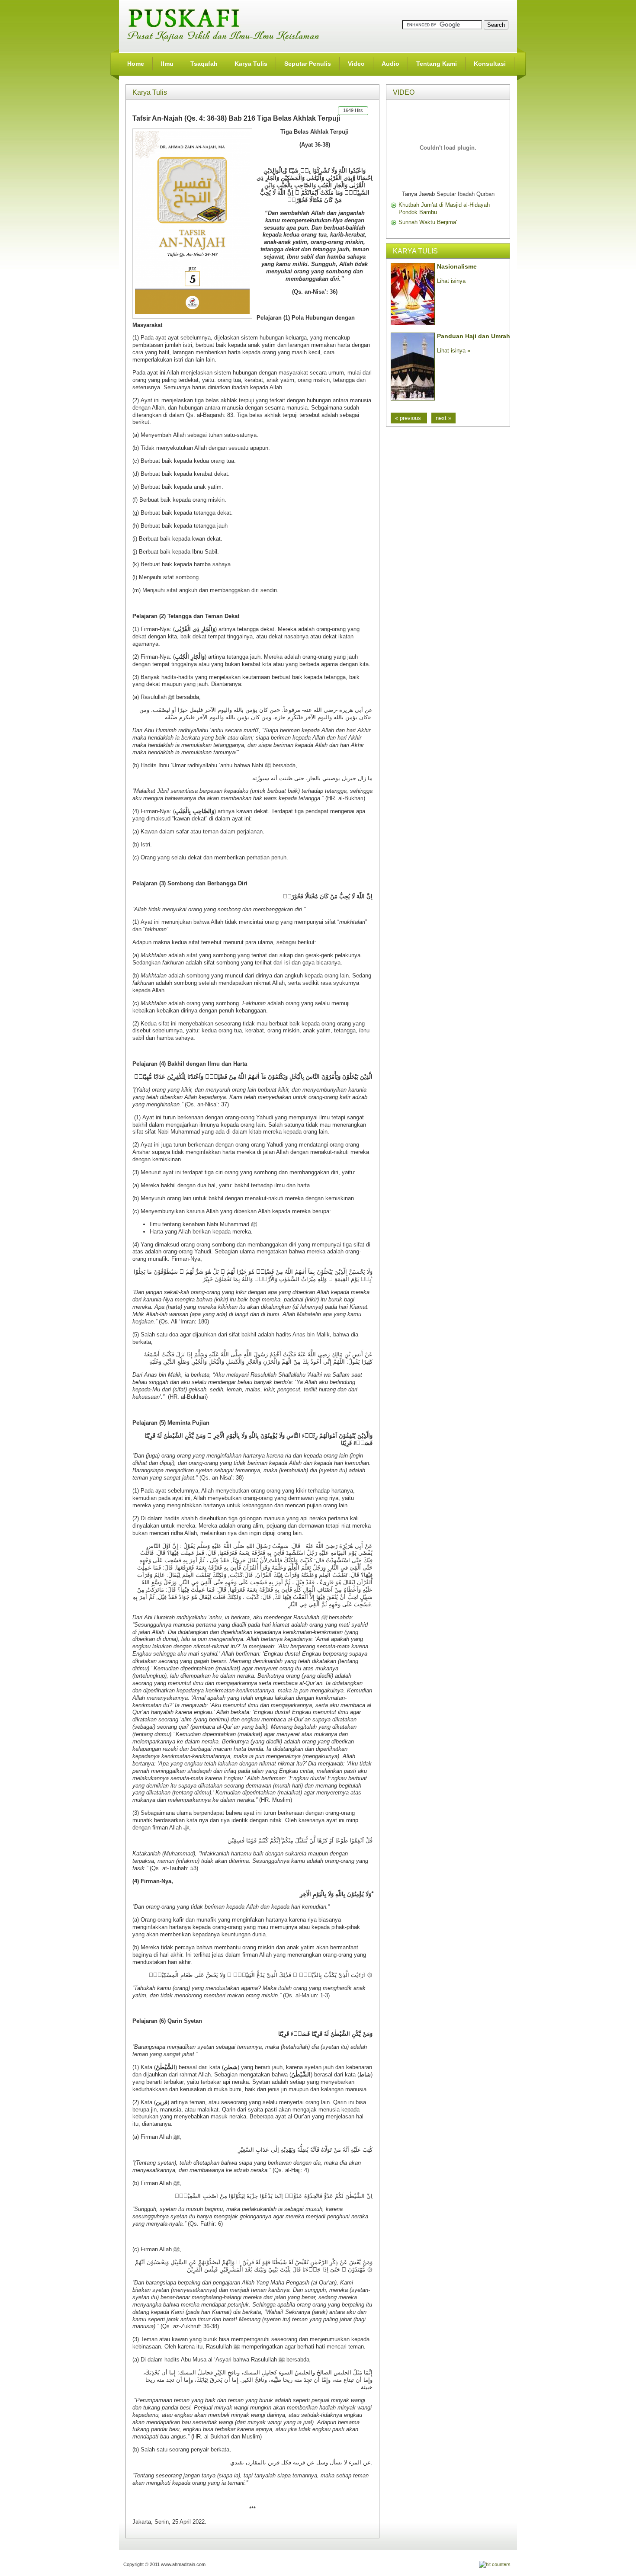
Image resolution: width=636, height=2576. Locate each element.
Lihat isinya (451, 281)
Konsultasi (490, 64)
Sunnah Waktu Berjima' (428, 222)
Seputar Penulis (308, 64)
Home (136, 64)
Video (356, 64)
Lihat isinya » (454, 351)
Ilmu (167, 64)
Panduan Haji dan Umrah (474, 336)
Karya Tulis (251, 64)
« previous (409, 418)
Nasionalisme (457, 266)
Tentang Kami (437, 64)
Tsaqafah (204, 64)
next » (443, 418)
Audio (390, 64)
